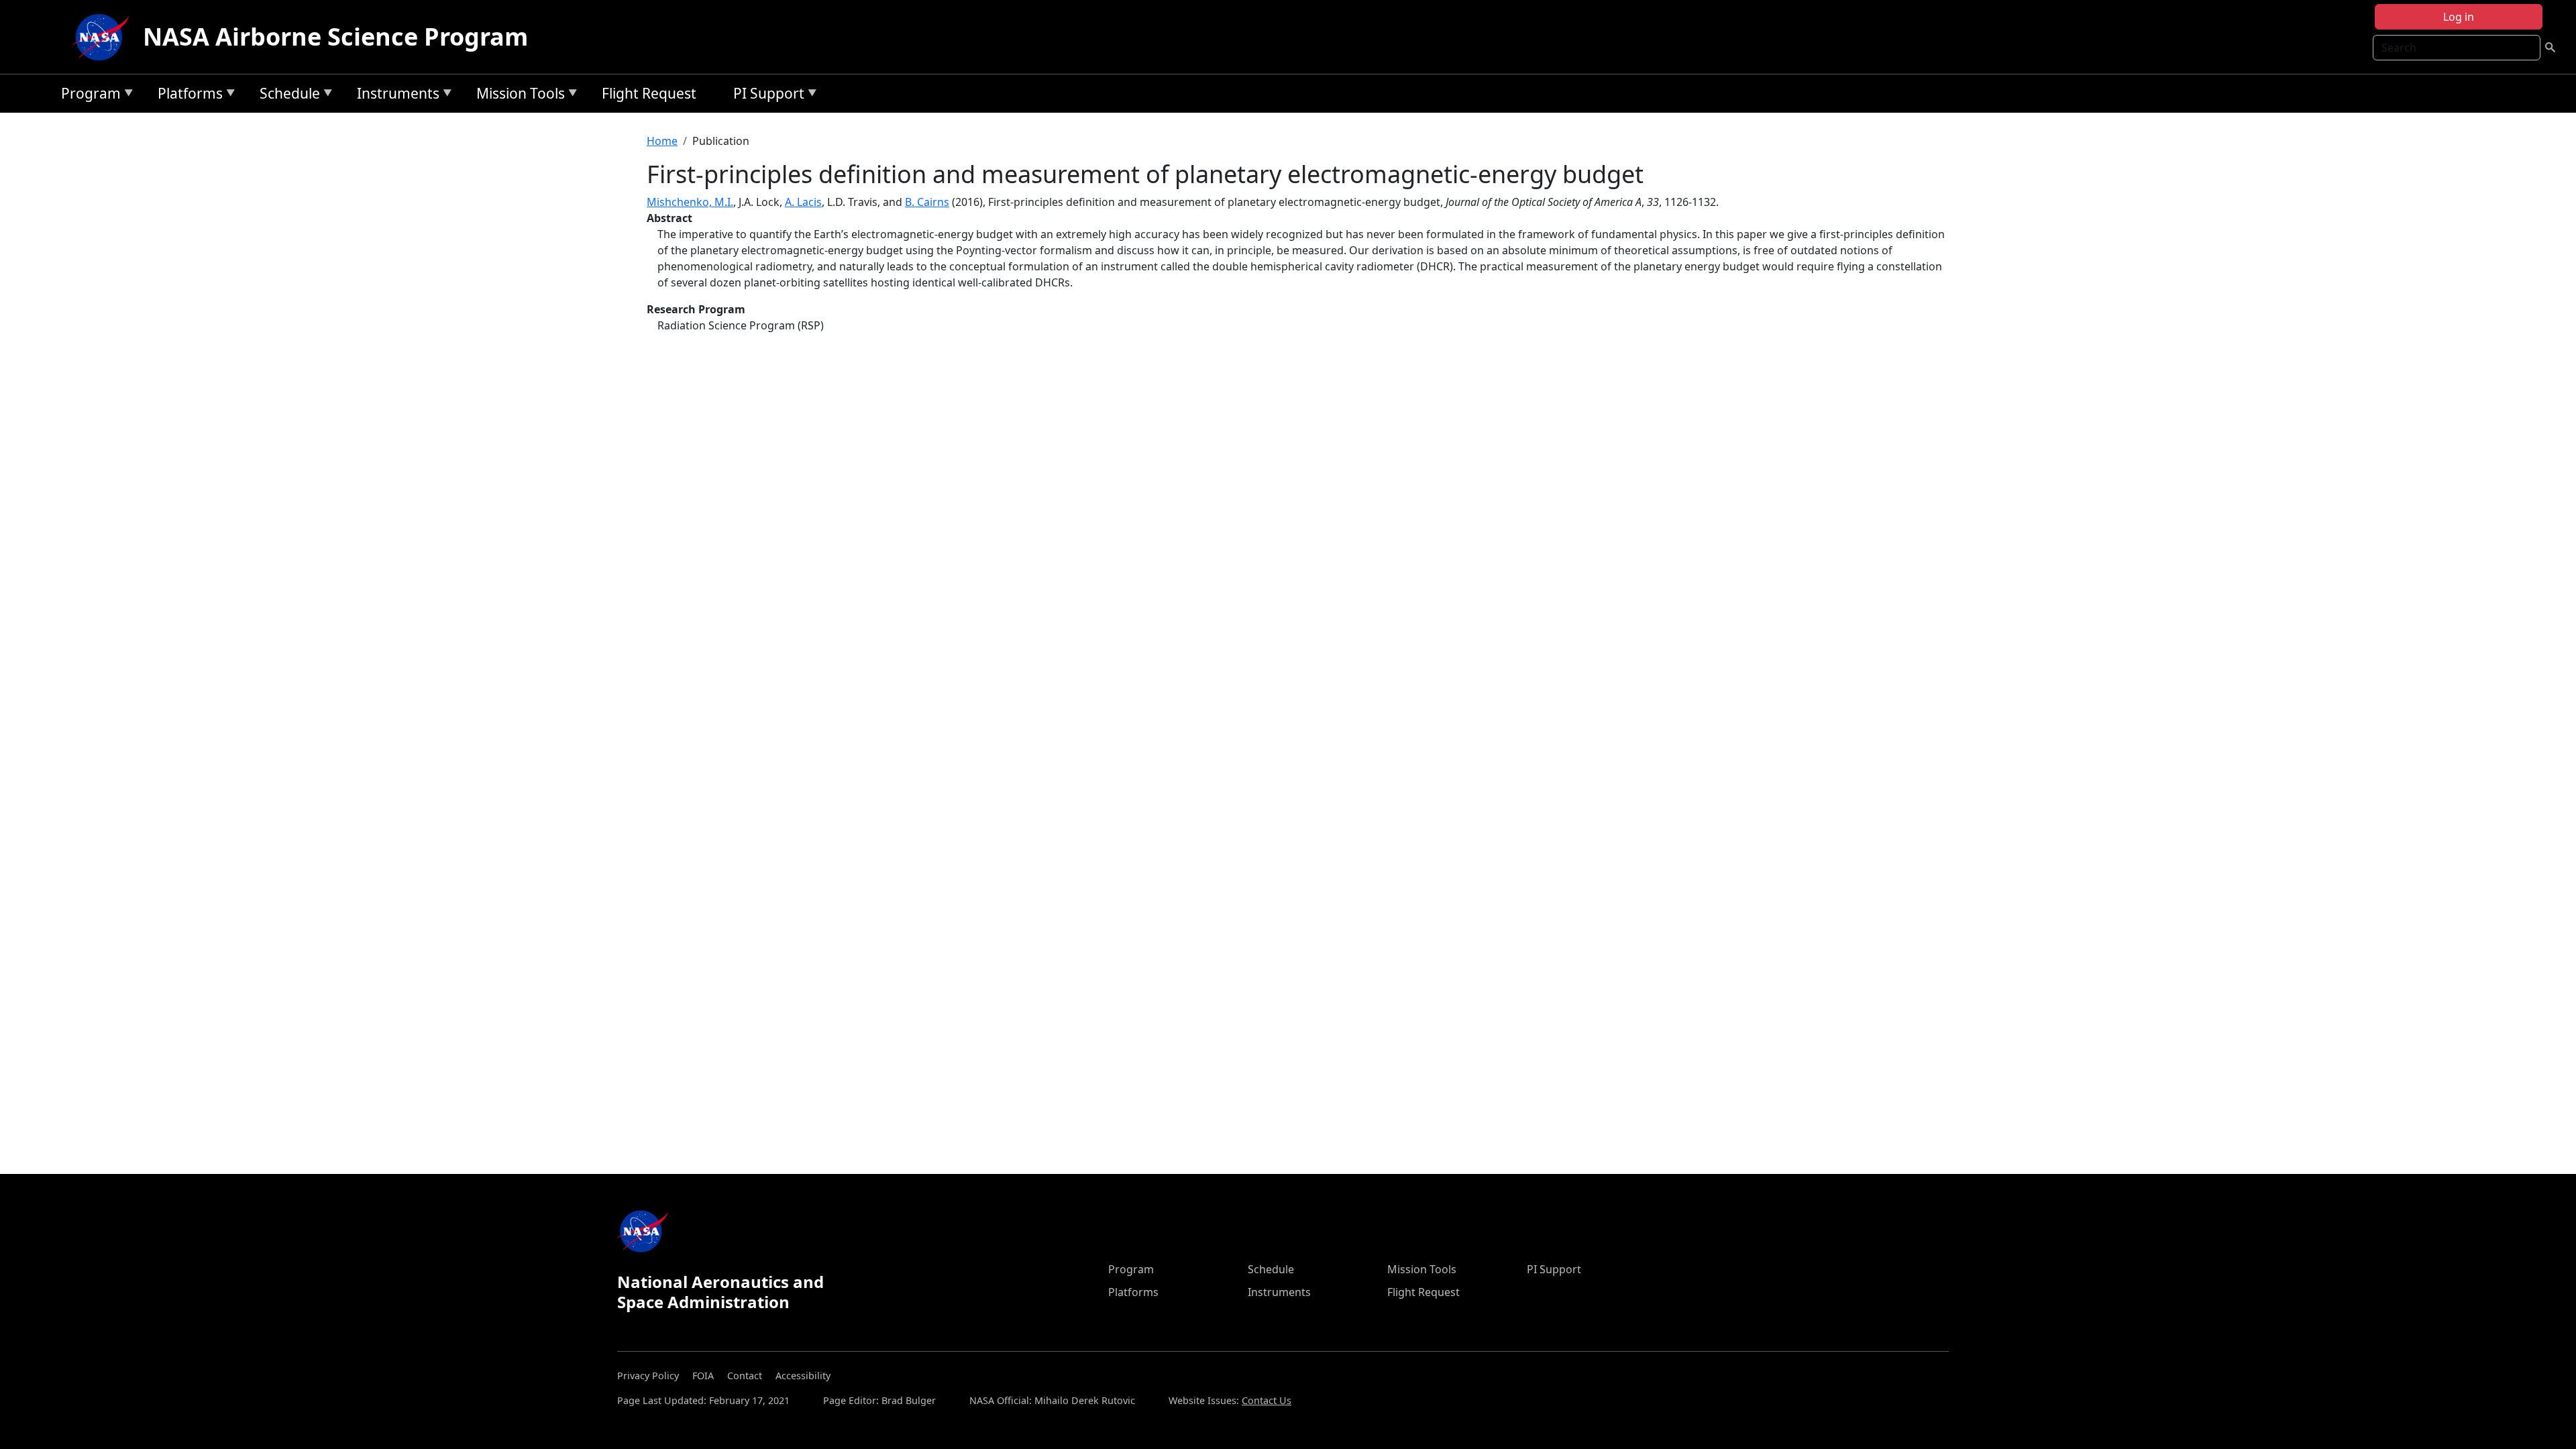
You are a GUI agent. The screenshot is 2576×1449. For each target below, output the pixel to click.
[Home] (104, 37)
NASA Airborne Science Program (335, 37)
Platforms (187, 96)
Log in (2459, 17)
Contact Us (1267, 1400)
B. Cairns (927, 202)
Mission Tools (517, 96)
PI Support (765, 96)
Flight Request (649, 93)
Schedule (286, 96)
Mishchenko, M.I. (690, 202)
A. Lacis (803, 202)
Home (662, 141)
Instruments (395, 96)
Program (88, 96)
